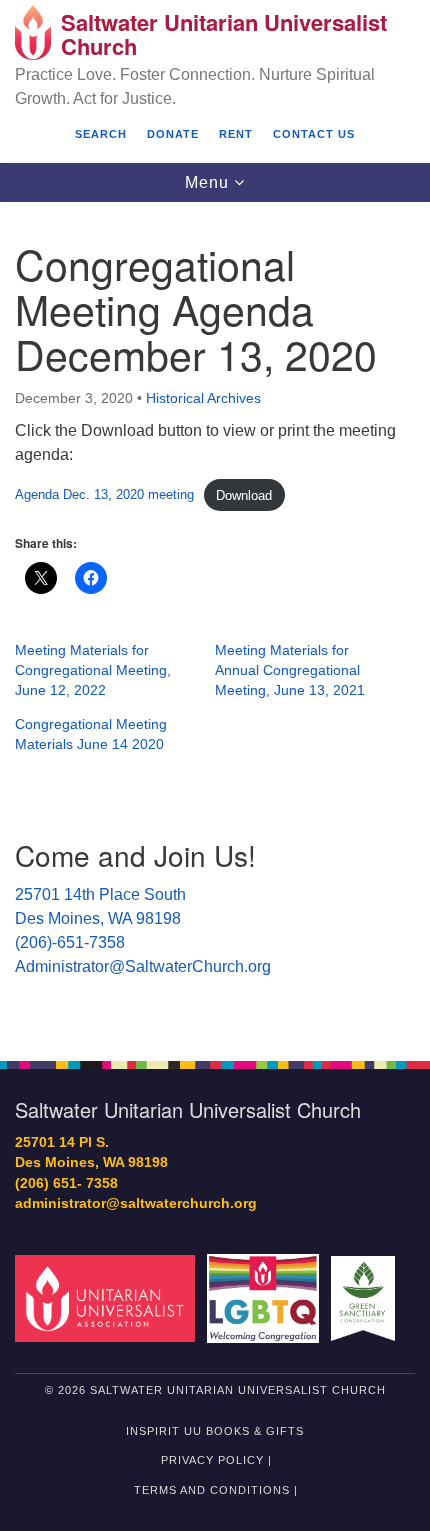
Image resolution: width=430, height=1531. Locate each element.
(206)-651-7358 (70, 942)
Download (244, 495)
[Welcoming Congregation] (267, 1297)
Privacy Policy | (216, 1460)
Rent (236, 134)
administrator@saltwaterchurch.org (136, 1203)
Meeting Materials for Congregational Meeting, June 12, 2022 (93, 670)
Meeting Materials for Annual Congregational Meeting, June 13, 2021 (290, 670)
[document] (215, 620)
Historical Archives (203, 398)
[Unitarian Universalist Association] (109, 1297)
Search (101, 134)
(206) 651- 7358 (66, 1183)
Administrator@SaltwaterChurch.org (143, 966)
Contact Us (314, 134)
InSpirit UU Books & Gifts (215, 1431)
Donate (173, 134)
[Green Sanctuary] (367, 1297)
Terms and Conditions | (216, 1490)
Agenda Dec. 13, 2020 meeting (104, 495)
